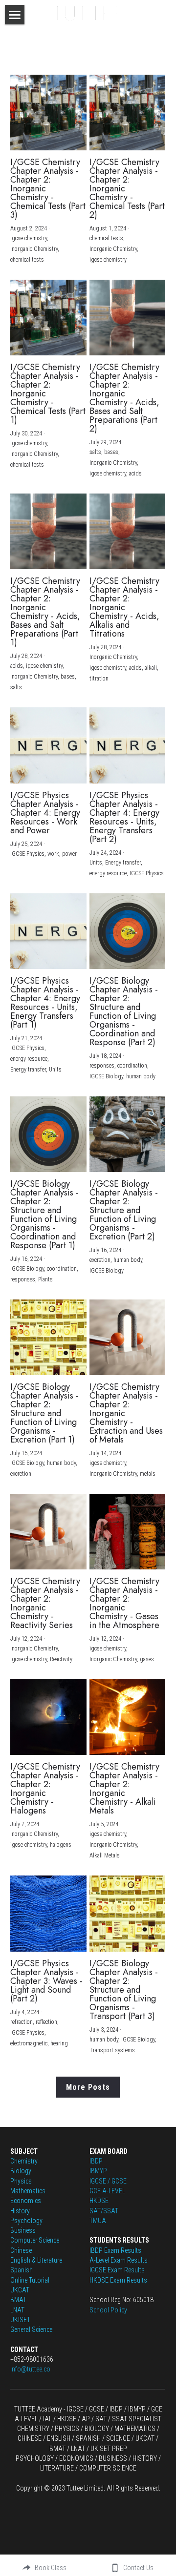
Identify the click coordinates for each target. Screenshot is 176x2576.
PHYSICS (67, 2429)
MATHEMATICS (135, 2429)
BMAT (18, 2300)
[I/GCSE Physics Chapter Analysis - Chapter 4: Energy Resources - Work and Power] (48, 745)
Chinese (21, 2250)
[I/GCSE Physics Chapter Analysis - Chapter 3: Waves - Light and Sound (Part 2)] (48, 1913)
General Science (31, 2329)
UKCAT (20, 2290)
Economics (26, 2201)
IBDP (96, 2161)
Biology (21, 2171)
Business (23, 2230)
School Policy (108, 2310)
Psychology (26, 2221)
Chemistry (24, 2161)
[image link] (88, 12)
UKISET (20, 2320)
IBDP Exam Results (115, 2250)
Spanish (22, 2270)
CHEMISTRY (33, 2429)
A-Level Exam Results (119, 2260)
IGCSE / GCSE (108, 2181)
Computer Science (35, 2240)
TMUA (98, 2221)
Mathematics (28, 2191)
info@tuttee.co (30, 2369)
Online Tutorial (30, 2280)
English (20, 2260)
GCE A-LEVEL (107, 2191)
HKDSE (99, 2201)
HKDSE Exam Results (118, 2280)
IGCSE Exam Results (117, 2270)
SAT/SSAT (104, 2211)
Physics (21, 2181)
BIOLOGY (97, 2429)
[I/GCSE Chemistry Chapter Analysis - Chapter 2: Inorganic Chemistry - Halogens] (48, 1717)
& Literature (46, 2260)
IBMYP (98, 2171)
